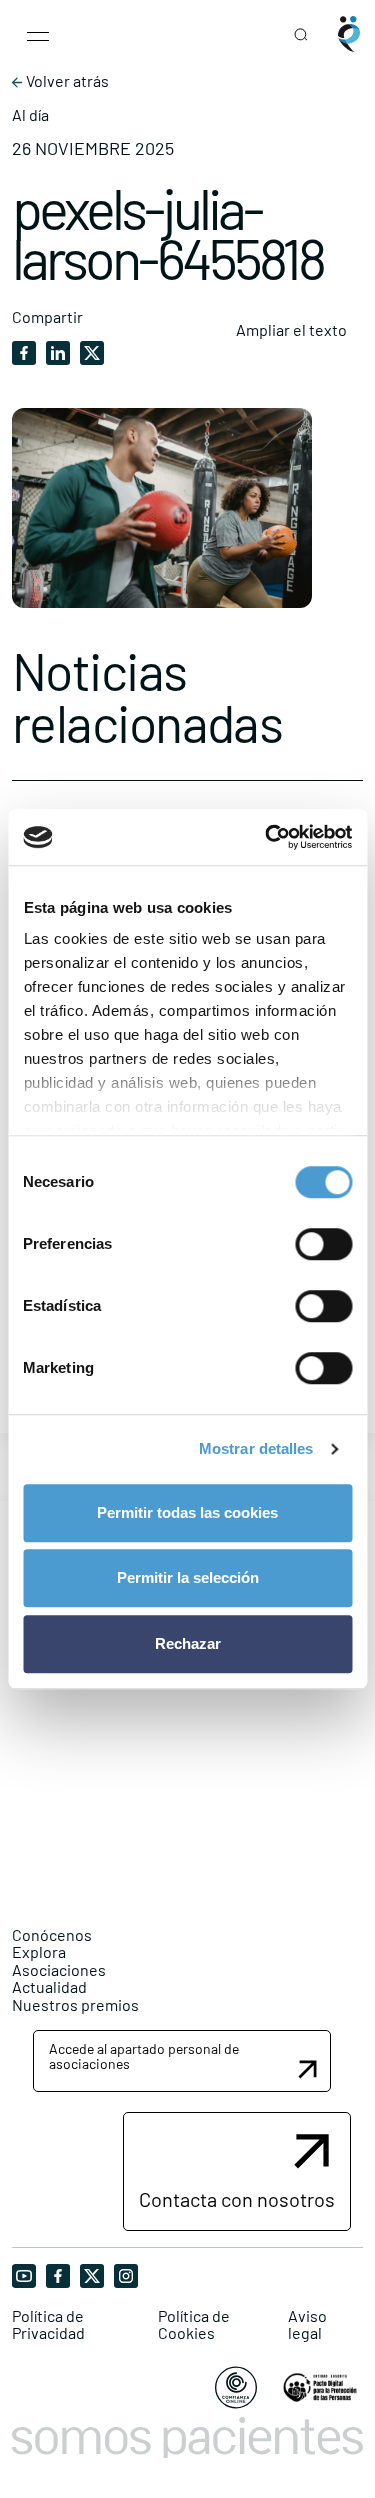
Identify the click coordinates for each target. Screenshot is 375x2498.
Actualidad (49, 1986)
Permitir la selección (188, 1577)
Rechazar (188, 1643)
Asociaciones (59, 1969)
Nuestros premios (75, 2004)
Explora (39, 1951)
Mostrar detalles (256, 1448)
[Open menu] (38, 34)
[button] (182, 2061)
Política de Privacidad (48, 2324)
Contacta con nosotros (237, 2199)
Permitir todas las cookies (187, 1512)
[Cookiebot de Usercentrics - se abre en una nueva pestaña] (267, 837)
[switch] (323, 1244)
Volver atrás (66, 81)
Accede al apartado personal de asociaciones (144, 2056)
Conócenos (52, 1934)
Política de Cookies (194, 2324)
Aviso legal (307, 2324)
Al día (30, 115)
